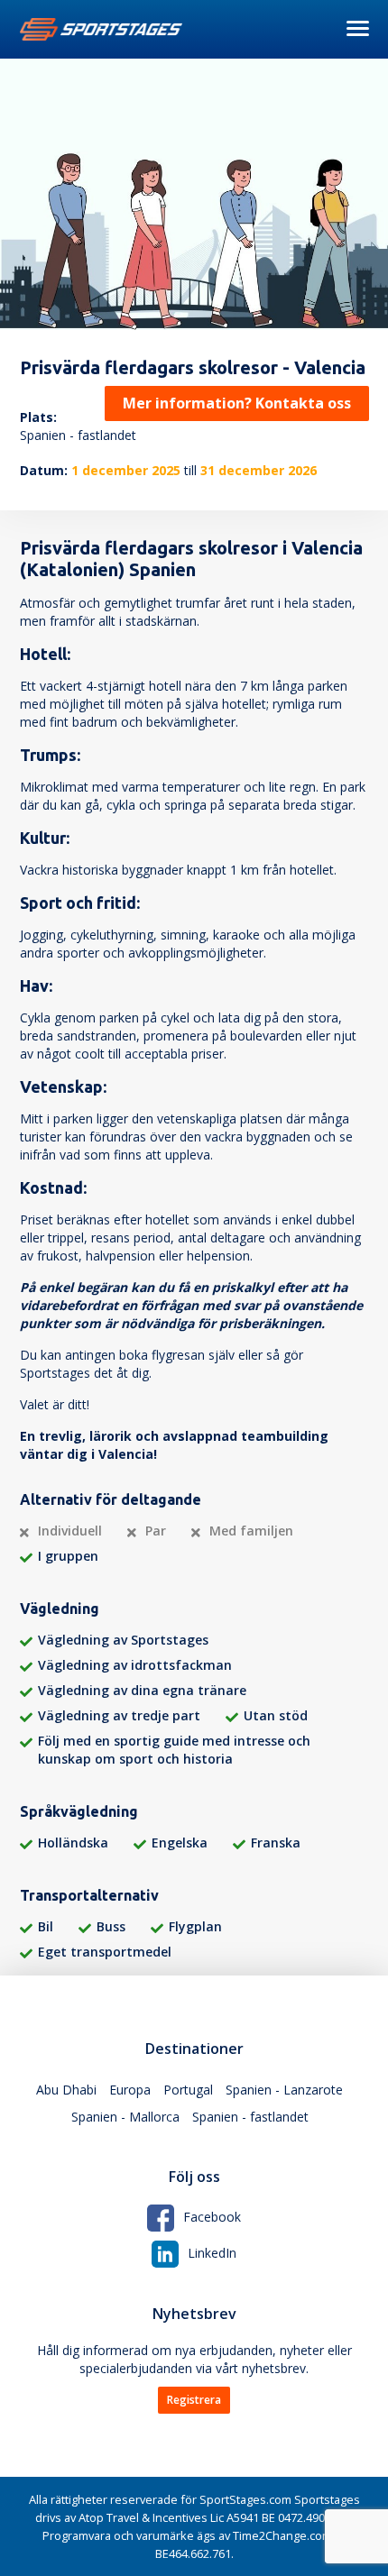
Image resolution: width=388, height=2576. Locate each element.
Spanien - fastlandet (250, 2117)
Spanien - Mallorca (125, 2117)
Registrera (194, 2400)
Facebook (212, 2217)
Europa (130, 2090)
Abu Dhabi (66, 2090)
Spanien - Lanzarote (284, 2090)
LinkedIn (212, 2253)
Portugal (188, 2090)
